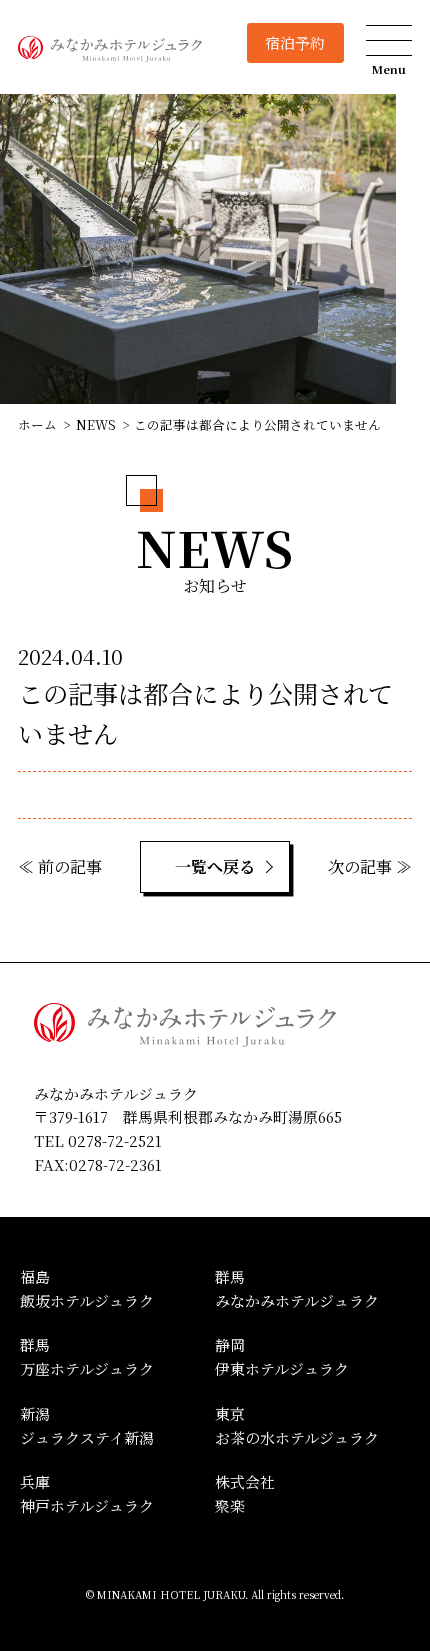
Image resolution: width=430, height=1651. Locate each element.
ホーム (37, 424)
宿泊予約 (295, 42)
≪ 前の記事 (60, 866)
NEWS (96, 424)
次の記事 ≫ (370, 866)
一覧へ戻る (215, 866)
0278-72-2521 (115, 1140)
